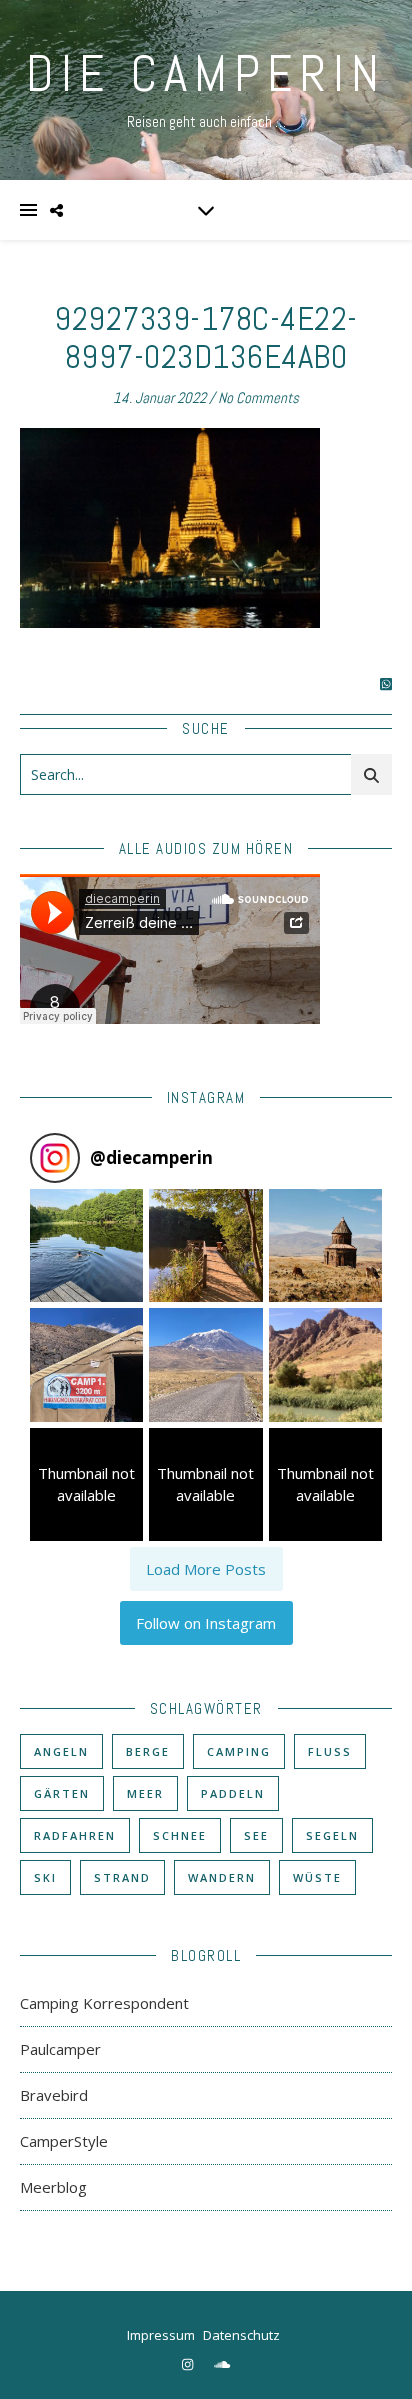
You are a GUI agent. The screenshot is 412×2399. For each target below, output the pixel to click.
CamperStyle (64, 2141)
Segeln (332, 1835)
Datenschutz (241, 2335)
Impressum (161, 2335)
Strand (122, 1877)
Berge (148, 1751)
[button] (86, 1245)
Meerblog (53, 2187)
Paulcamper (60, 2049)
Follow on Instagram (206, 1623)
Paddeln (233, 1793)
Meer (145, 1793)
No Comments (258, 397)
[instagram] (189, 2364)
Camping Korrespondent (104, 2003)
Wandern (222, 1877)
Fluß (330, 1751)
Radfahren (75, 1835)
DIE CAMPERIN (206, 74)
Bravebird (54, 2095)
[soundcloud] (222, 2364)
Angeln (61, 1751)
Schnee (180, 1835)
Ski (45, 1877)
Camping (239, 1751)
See (256, 1835)
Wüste (317, 1877)
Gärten (62, 1793)
